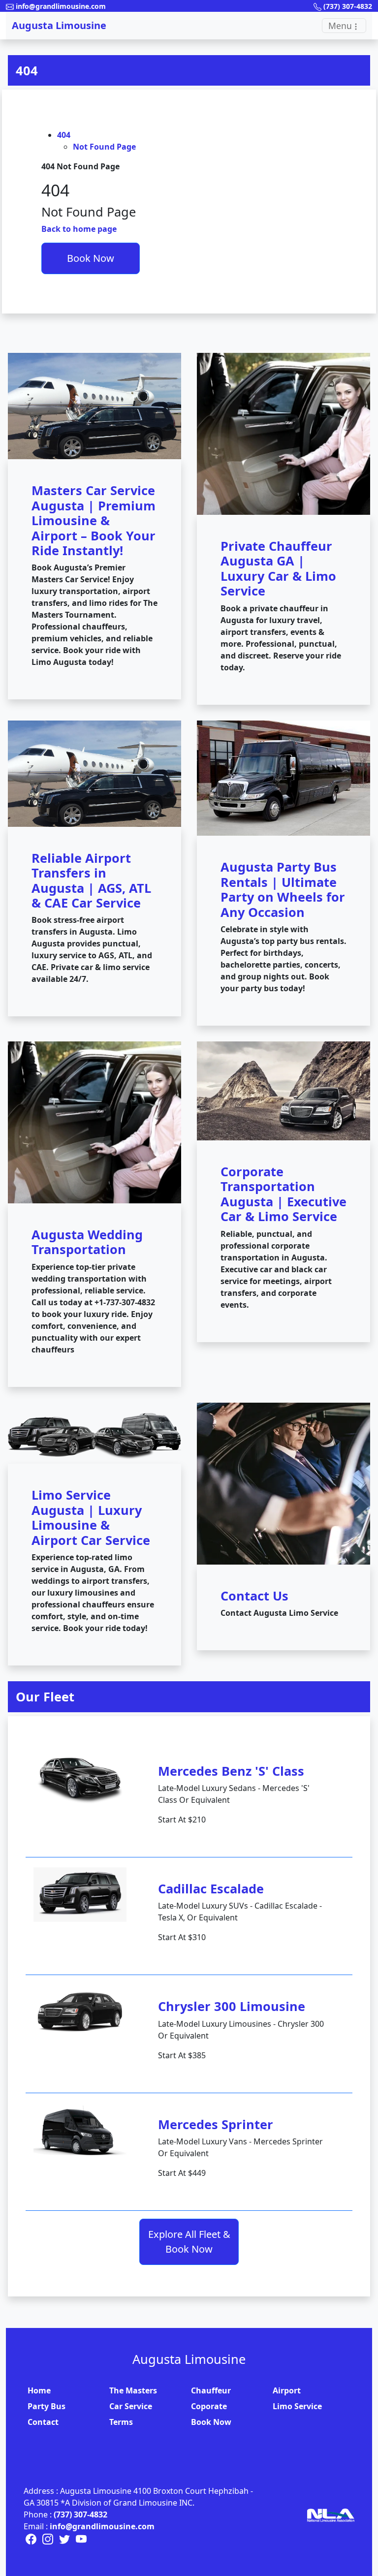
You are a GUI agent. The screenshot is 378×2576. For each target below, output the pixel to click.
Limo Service (297, 2406)
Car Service (131, 2406)
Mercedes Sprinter (216, 2124)
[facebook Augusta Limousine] (32, 2538)
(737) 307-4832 (80, 2514)
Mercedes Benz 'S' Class (231, 1771)
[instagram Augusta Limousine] (49, 2538)
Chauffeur (211, 2390)
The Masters (133, 2390)
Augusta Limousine (59, 25)
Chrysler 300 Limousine (232, 2006)
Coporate (209, 2406)
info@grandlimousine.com (102, 2526)
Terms (121, 2422)
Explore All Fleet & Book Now (189, 2242)
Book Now (91, 258)
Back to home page (79, 229)
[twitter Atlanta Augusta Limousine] (65, 2538)
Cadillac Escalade (211, 1888)
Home (39, 2390)
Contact (43, 2422)
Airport (287, 2390)
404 (27, 70)
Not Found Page (104, 147)
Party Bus (47, 2406)
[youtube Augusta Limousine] (81, 2538)
